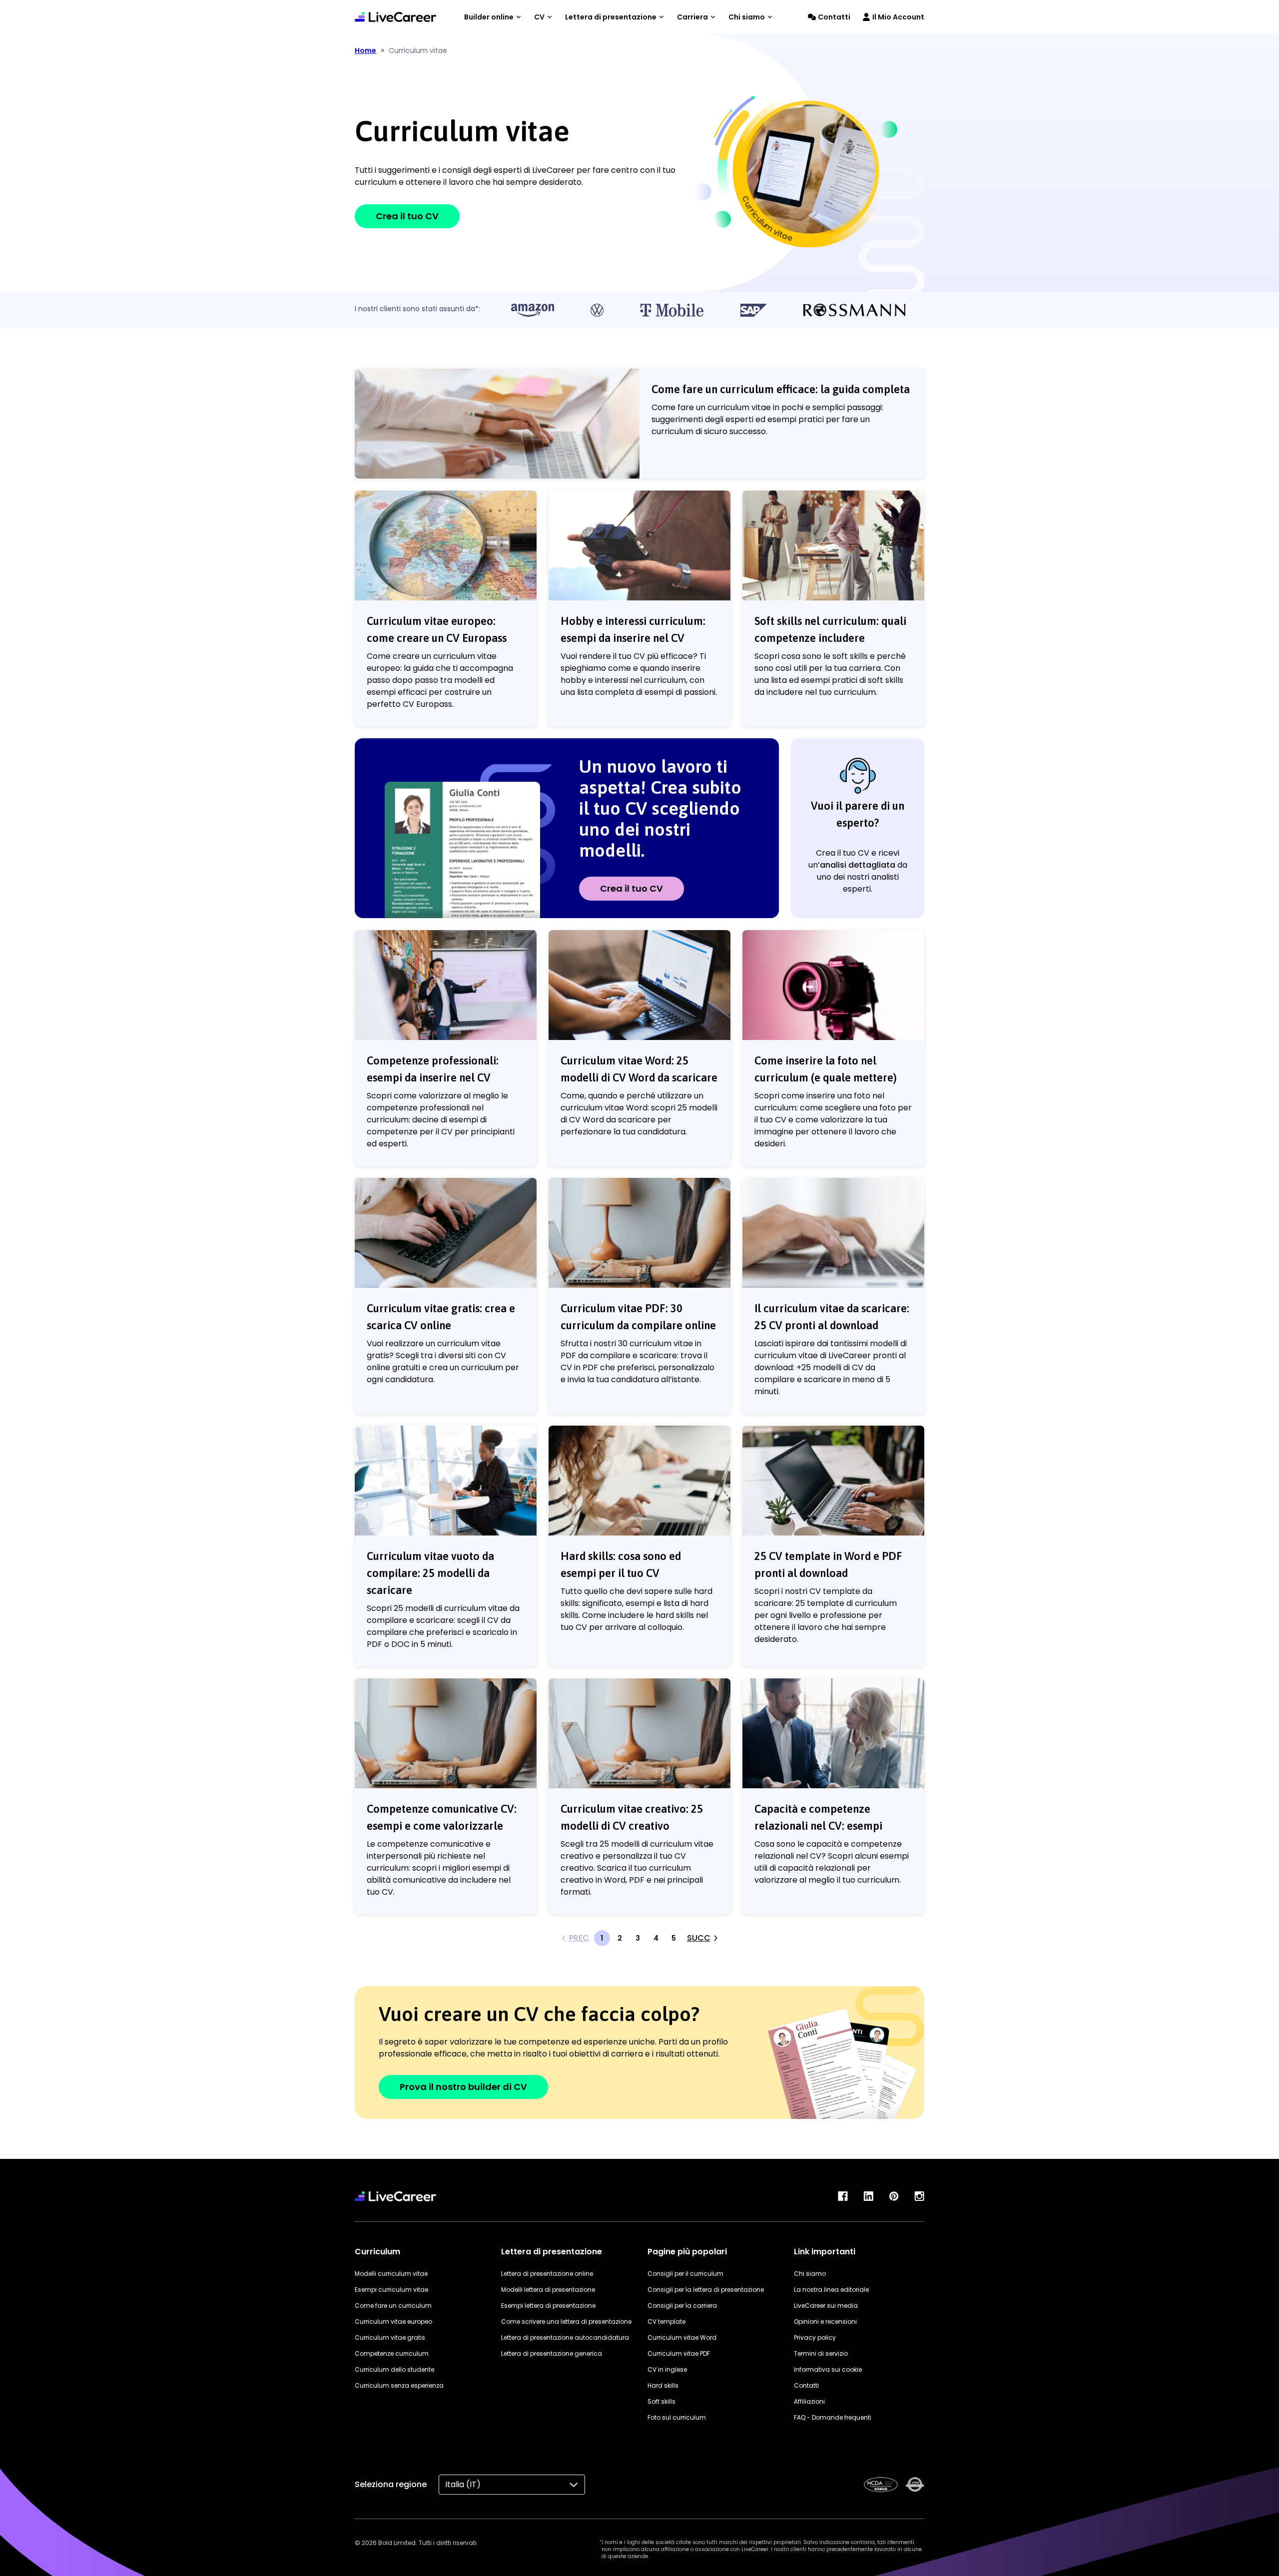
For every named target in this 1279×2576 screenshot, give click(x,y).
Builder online (489, 17)
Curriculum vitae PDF (679, 2353)
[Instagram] (919, 2196)
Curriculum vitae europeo (393, 2321)
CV (539, 17)
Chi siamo (747, 17)
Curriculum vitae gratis (390, 2337)
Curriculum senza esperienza (399, 2385)
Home (365, 50)
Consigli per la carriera (682, 2306)
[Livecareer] (395, 2196)
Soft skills (661, 2401)
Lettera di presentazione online (547, 2274)
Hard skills (663, 2385)
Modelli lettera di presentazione (548, 2290)
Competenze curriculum (392, 2353)
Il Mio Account (898, 17)
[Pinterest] (894, 2196)
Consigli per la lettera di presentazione (706, 2290)
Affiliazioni (809, 2401)
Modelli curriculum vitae (391, 2274)
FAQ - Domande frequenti (833, 2417)
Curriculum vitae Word (682, 2337)
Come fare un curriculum (393, 2306)
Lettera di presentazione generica (552, 2353)
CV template (666, 2321)
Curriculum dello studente (394, 2369)
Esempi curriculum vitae (391, 2290)
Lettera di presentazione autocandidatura (565, 2337)
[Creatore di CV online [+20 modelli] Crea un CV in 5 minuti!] (395, 17)
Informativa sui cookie (828, 2369)
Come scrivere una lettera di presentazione (566, 2321)
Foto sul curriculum (677, 2417)
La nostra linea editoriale (831, 2290)
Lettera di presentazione (611, 17)
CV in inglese (667, 2369)
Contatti (834, 17)
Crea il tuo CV (407, 216)
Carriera (692, 17)
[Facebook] (843, 2196)
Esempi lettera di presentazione (548, 2306)
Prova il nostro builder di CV (463, 2087)
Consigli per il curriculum (685, 2274)
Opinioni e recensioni (825, 2321)
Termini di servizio (821, 2353)
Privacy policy (815, 2337)
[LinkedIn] (868, 2196)
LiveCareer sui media (826, 2306)
